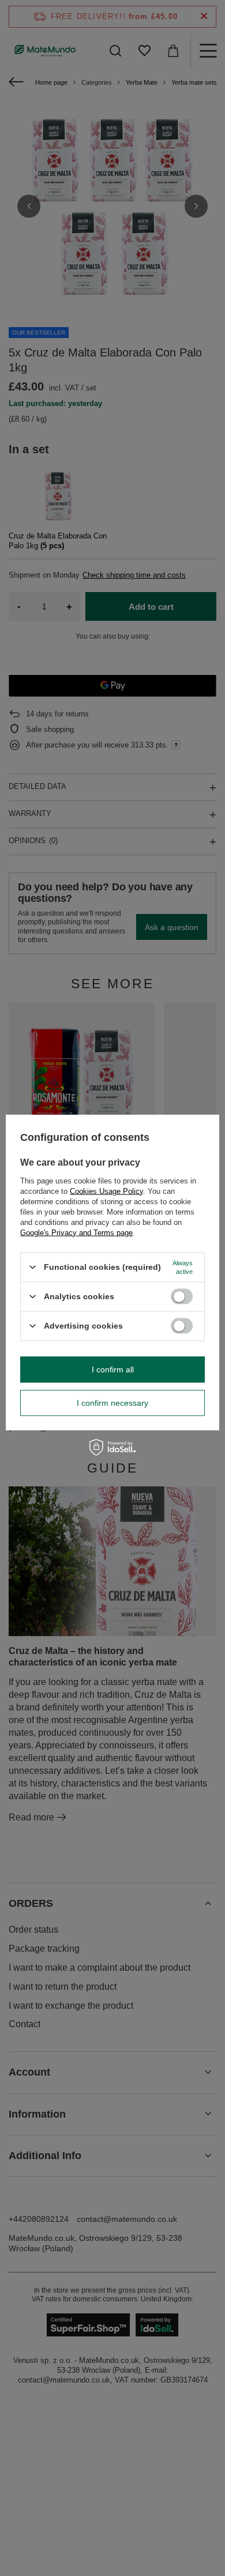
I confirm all (113, 1369)
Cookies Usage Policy (106, 1191)
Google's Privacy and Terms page (76, 1232)
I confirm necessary (112, 1403)
